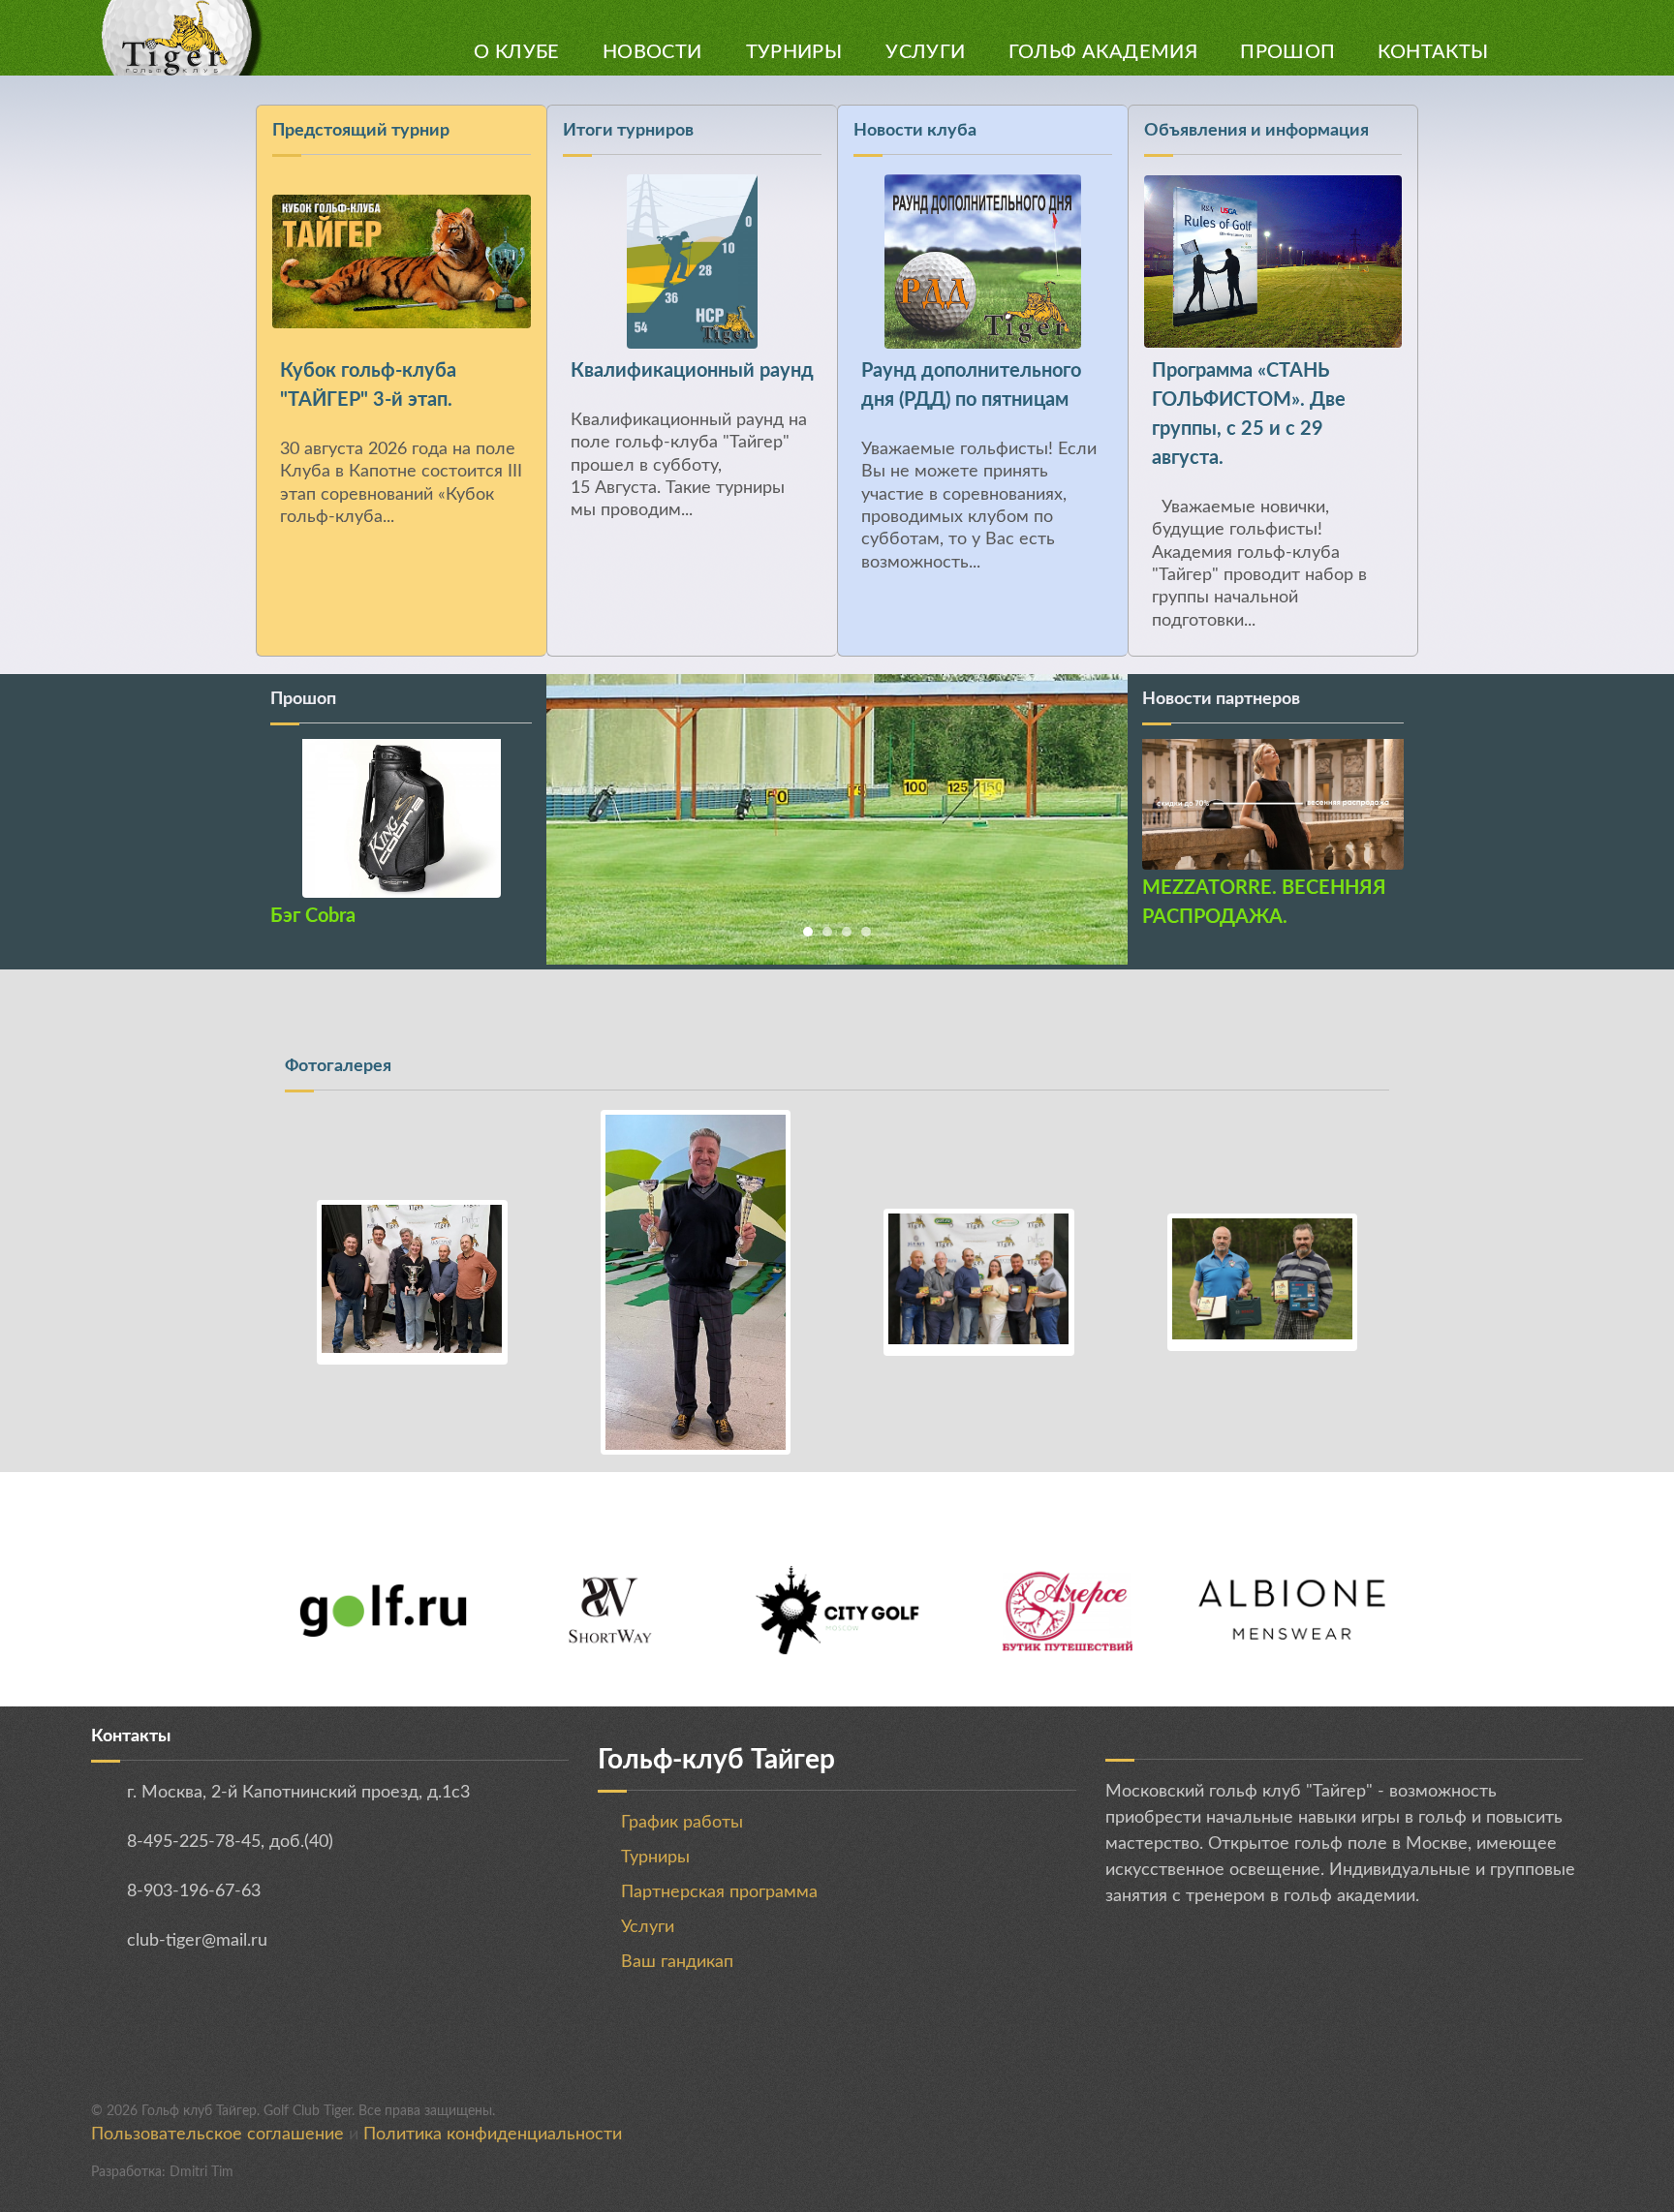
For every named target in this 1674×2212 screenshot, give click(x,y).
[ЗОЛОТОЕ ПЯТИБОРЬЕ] (696, 1282)
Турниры (794, 52)
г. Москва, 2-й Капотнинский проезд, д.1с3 (298, 1793)
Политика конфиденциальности (493, 2135)
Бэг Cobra (313, 916)
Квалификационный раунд (692, 371)
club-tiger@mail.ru (197, 1941)
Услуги (925, 52)
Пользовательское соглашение (217, 2135)
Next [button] (508, 800)
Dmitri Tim (201, 2172)
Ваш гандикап (677, 1962)
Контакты (1433, 52)
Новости (652, 52)
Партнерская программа (719, 1892)
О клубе (517, 52)
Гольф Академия (1103, 52)
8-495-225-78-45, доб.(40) (230, 1842)
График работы (682, 1823)
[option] (983, 352)
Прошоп (1287, 52)
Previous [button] (294, 800)
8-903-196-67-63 (194, 1891)
